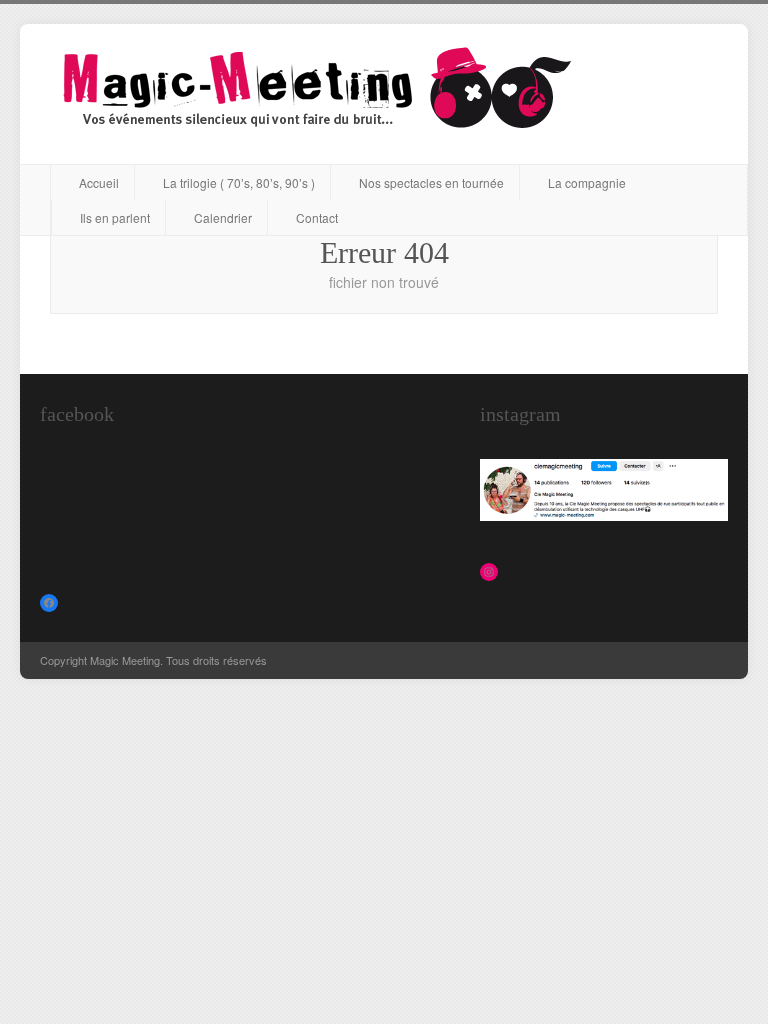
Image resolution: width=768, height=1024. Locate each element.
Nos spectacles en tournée (431, 182)
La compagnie (587, 182)
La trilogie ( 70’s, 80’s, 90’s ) (239, 182)
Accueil (99, 182)
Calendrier (223, 217)
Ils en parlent (115, 217)
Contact (317, 217)
